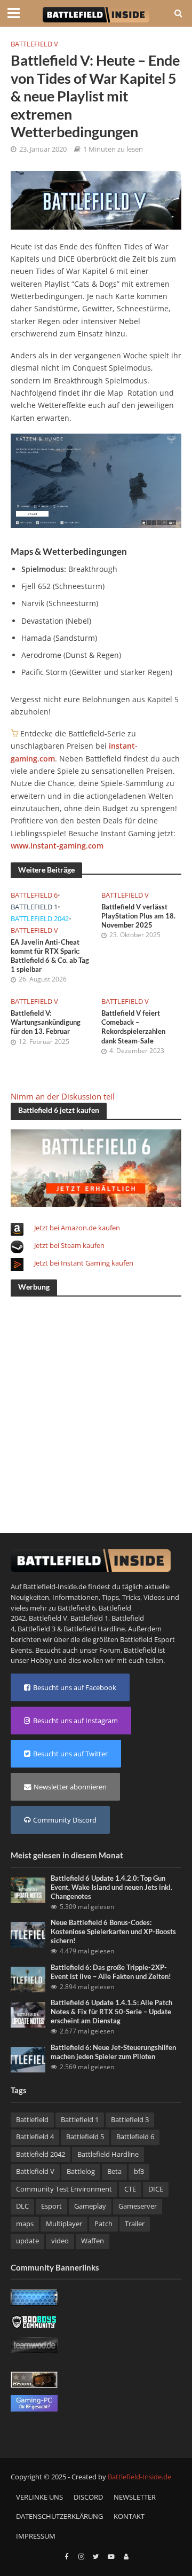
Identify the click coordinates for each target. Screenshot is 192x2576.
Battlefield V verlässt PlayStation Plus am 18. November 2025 (138, 916)
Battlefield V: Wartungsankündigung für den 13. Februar (46, 1022)
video (60, 2241)
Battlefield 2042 (40, 919)
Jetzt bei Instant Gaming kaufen (84, 1263)
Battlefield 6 (34, 895)
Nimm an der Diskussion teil (63, 1096)
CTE (130, 2189)
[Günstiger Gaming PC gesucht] (34, 2402)
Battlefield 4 (35, 2137)
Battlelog (81, 2171)
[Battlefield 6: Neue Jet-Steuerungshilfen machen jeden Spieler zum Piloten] (28, 2059)
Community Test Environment (64, 2189)
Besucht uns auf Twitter (70, 1754)
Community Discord (65, 1820)
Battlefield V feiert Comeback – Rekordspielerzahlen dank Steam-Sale (133, 1027)
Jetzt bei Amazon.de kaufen (77, 1228)
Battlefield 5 (85, 2137)
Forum (110, 1650)
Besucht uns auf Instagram (75, 1721)
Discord (88, 2497)
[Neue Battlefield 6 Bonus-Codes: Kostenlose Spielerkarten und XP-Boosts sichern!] (28, 1934)
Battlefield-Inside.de (139, 2477)
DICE (156, 2189)
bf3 (139, 2171)
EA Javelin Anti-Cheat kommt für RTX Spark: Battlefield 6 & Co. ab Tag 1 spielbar (50, 956)
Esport (51, 2206)
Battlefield (32, 2120)
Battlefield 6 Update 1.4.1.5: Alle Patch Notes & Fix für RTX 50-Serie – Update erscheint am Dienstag (111, 2012)
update (27, 2241)
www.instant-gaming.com (57, 846)
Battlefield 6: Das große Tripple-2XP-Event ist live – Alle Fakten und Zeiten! (111, 1972)
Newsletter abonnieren (70, 1787)
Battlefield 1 (34, 907)
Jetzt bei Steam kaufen (69, 1245)
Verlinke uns (39, 2497)
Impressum (36, 2536)
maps (25, 2224)
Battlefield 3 (37, 1629)
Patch (103, 2224)
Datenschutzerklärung (59, 2516)
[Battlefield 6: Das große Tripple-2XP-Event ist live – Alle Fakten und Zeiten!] (28, 1978)
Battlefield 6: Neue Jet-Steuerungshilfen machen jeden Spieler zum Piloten (113, 2052)
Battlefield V (34, 44)
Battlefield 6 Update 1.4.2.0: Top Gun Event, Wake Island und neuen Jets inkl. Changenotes (111, 1887)
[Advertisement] (96, 1402)
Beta (114, 2171)
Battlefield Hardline (94, 1629)
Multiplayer (64, 2224)
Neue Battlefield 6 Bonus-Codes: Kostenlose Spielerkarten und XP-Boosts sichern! (113, 1932)
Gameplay (90, 2206)
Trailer (135, 2224)
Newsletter (135, 2497)
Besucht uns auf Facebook (75, 1687)
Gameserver (138, 2206)
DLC (22, 2206)
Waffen (93, 2241)
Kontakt (129, 2516)
